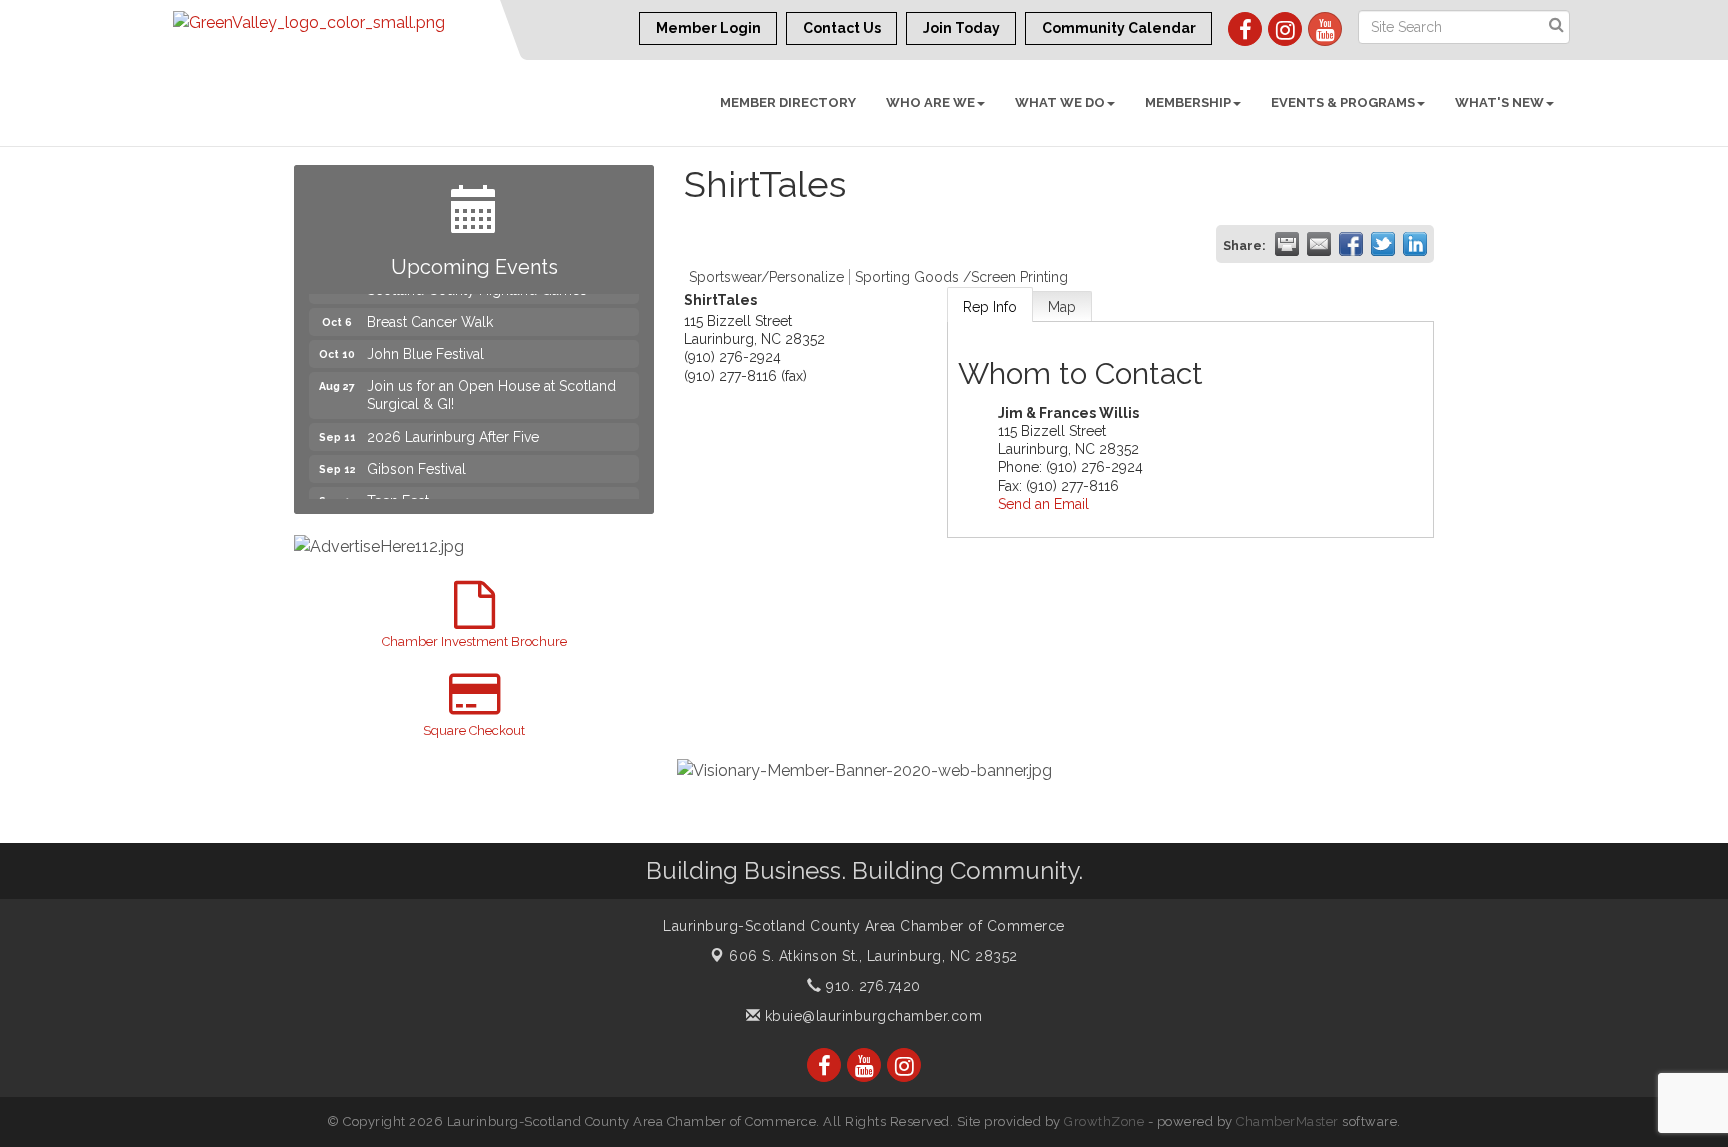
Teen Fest (398, 492)
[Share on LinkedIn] (1415, 244)
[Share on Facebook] (1351, 244)
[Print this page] (1287, 244)
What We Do (1060, 102)
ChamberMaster (1287, 1121)
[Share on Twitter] (1383, 244)
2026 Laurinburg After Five (453, 428)
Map (1062, 307)
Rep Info (990, 307)
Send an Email (1043, 504)
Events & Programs (1343, 102)
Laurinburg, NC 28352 (873, 956)
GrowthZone (1104, 1121)
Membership (1188, 102)
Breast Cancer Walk (430, 313)
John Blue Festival (425, 345)
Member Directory (788, 102)
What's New (1499, 102)
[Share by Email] (1319, 244)
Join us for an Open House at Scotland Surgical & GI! (491, 386)
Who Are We (930, 102)
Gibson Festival (416, 460)
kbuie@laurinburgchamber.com (871, 1016)
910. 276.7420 (871, 986)
